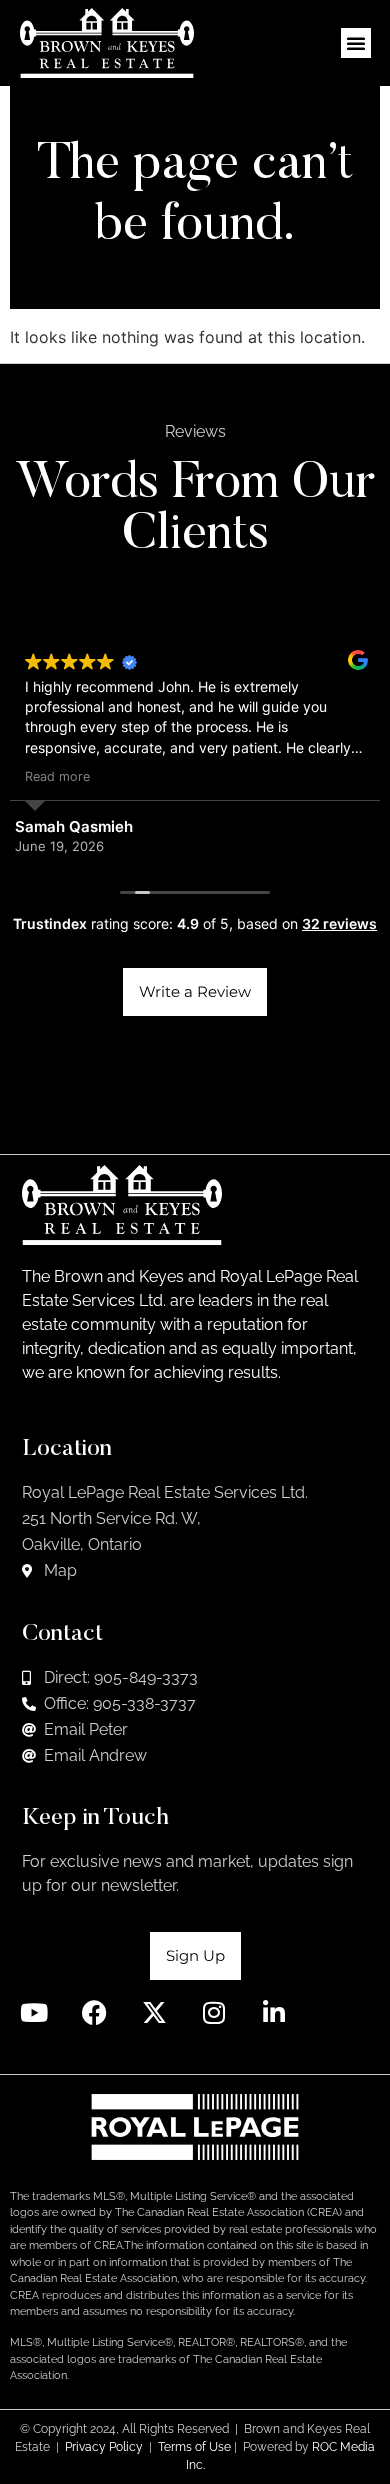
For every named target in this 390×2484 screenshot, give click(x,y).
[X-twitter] (154, 2012)
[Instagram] (214, 2012)
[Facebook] (94, 2012)
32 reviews (339, 923)
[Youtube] (34, 2012)
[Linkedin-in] (274, 2012)
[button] (356, 43)
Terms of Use (194, 2447)
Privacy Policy (104, 2447)
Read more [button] (57, 776)
